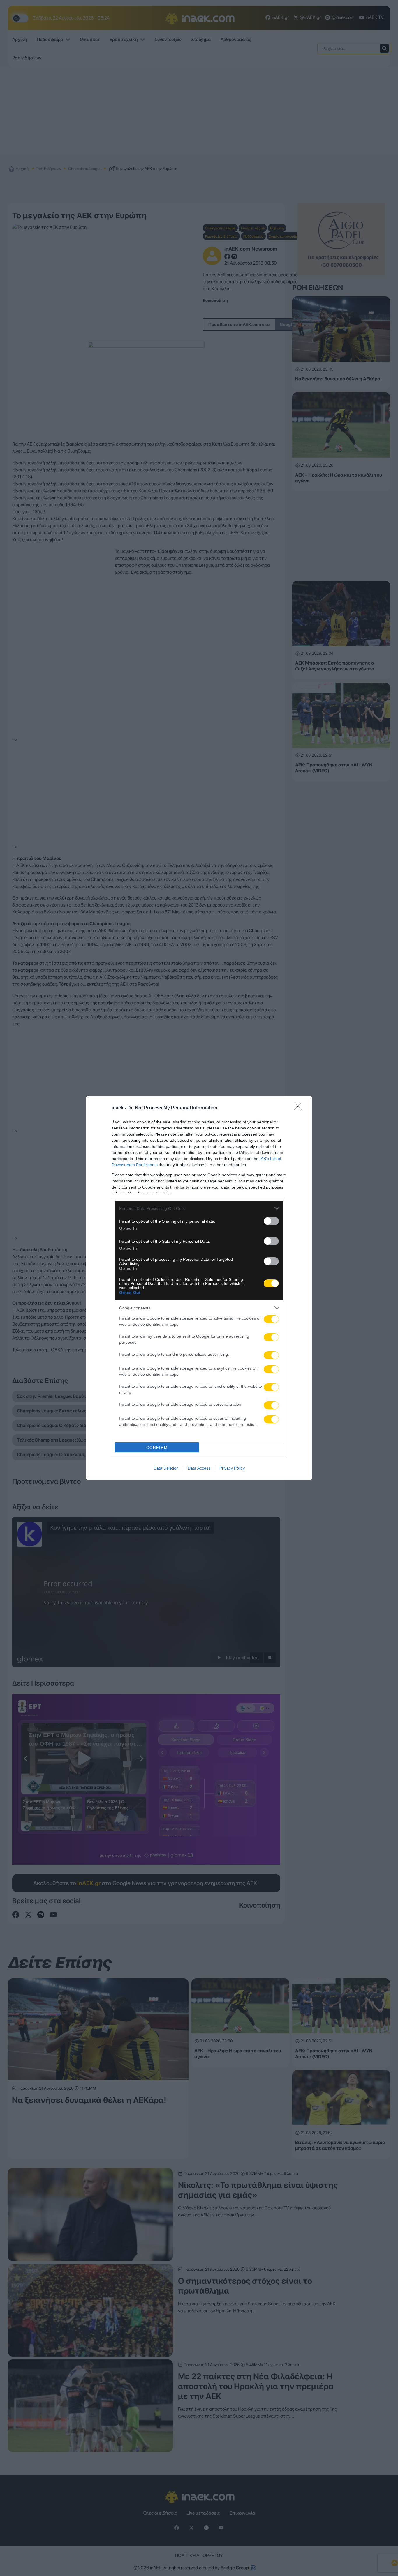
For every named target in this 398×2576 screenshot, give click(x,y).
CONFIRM (157, 1448)
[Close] (300, 1108)
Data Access (199, 1468)
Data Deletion (166, 1468)
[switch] (271, 1221)
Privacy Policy (232, 1468)
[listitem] (199, 1208)
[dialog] (199, 1288)
